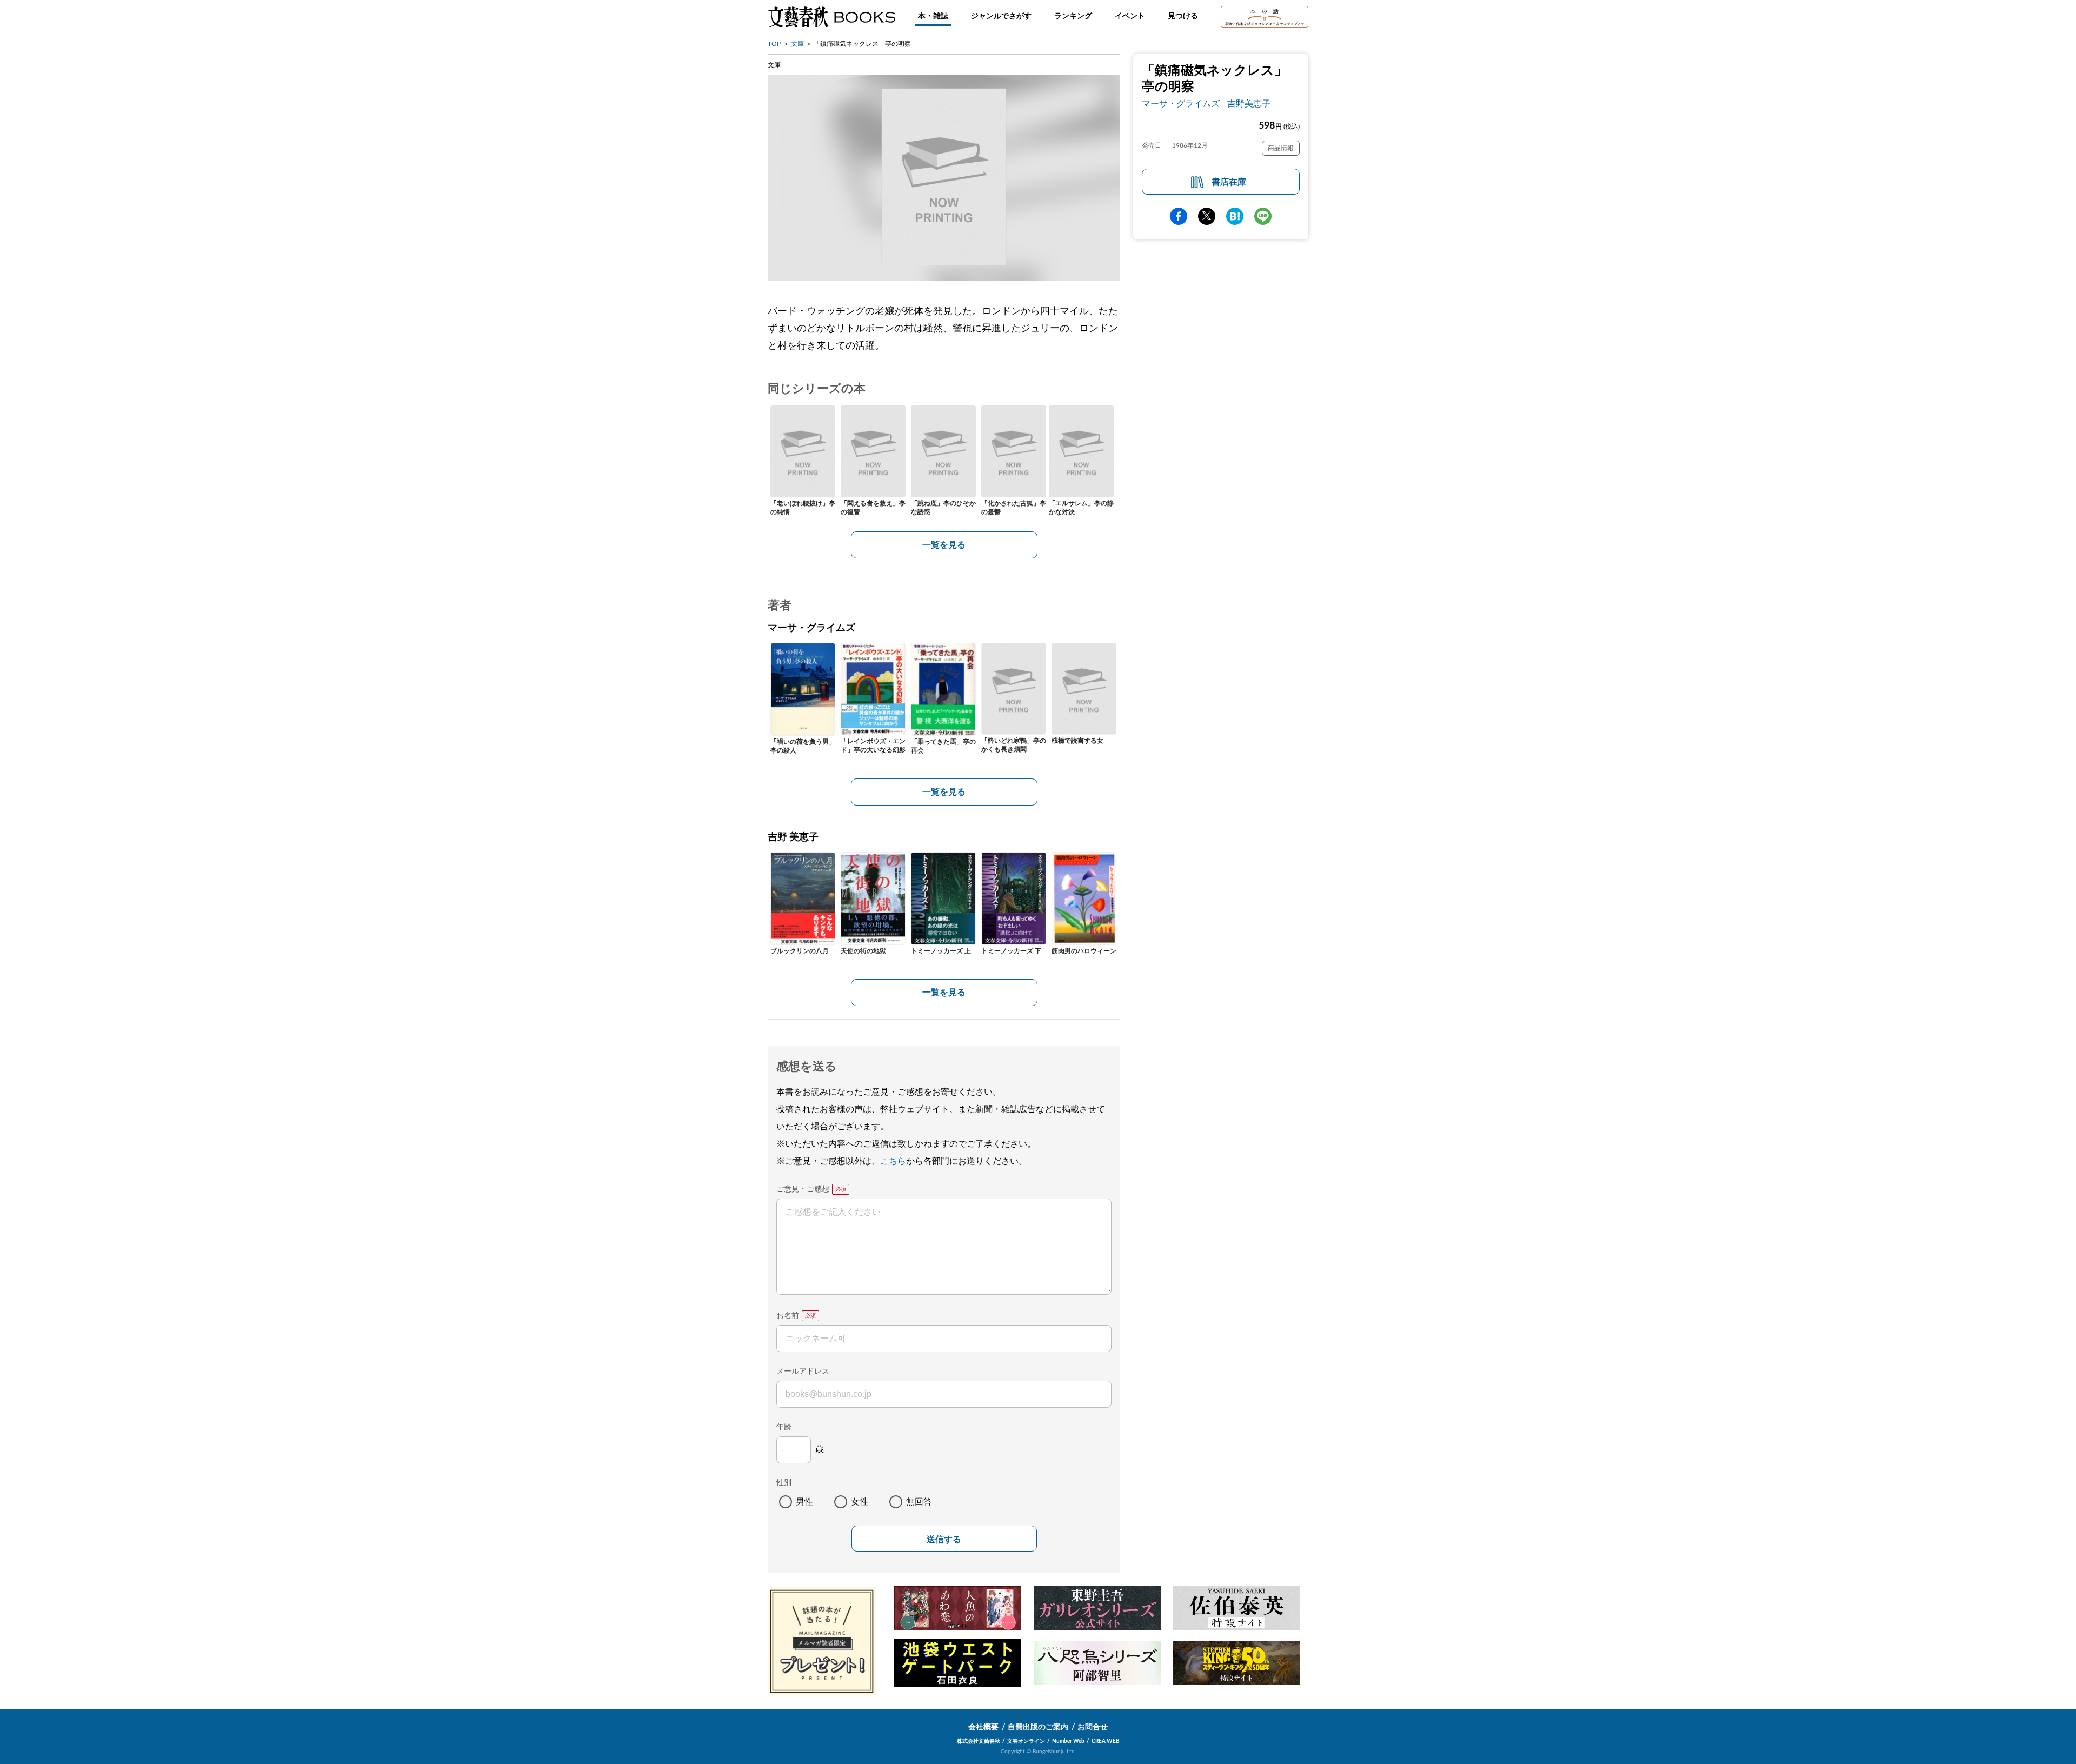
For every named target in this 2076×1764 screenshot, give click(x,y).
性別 (784, 1483)
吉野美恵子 (1249, 104)
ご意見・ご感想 (803, 1189)
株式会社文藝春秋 (979, 1741)
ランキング (1073, 16)
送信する (944, 1539)
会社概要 (983, 1727)
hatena (1235, 216)
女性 (860, 1502)
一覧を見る (944, 545)
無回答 (919, 1502)
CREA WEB (1106, 1741)
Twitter (1207, 216)
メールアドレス (803, 1372)
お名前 (788, 1316)
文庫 (797, 44)
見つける (1183, 16)
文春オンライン (1026, 1741)
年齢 (784, 1427)
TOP (774, 44)
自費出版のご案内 (1038, 1727)
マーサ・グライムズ (1181, 104)
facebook (1179, 216)
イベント (1130, 16)
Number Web (1068, 1741)
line (1263, 216)
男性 (804, 1502)
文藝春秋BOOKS (831, 17)
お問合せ (1093, 1727)
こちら (893, 1161)
